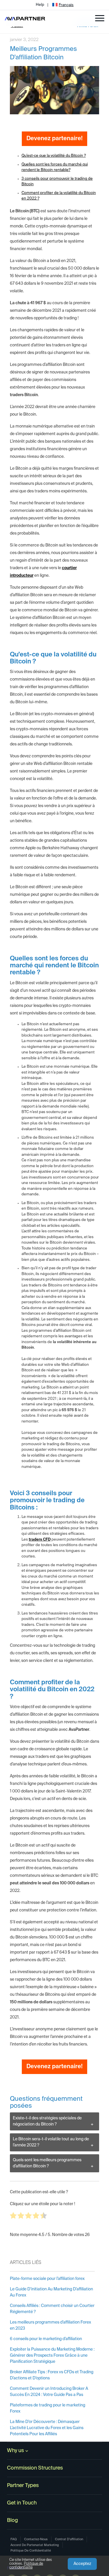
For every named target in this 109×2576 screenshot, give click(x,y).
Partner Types (23, 2486)
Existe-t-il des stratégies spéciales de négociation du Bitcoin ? (47, 2121)
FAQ (14, 2539)
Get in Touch (22, 2503)
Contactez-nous (36, 2539)
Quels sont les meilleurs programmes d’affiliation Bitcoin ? (47, 2163)
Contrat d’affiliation (69, 2539)
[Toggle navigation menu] (100, 18)
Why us (15, 2451)
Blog (12, 2520)
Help (40, 5)
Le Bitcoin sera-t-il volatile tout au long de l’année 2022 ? (51, 2142)
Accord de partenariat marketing (35, 2545)
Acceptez (82, 2564)
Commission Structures (35, 2468)
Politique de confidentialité (26, 2566)
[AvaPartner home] (25, 18)
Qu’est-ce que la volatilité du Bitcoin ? (54, 156)
